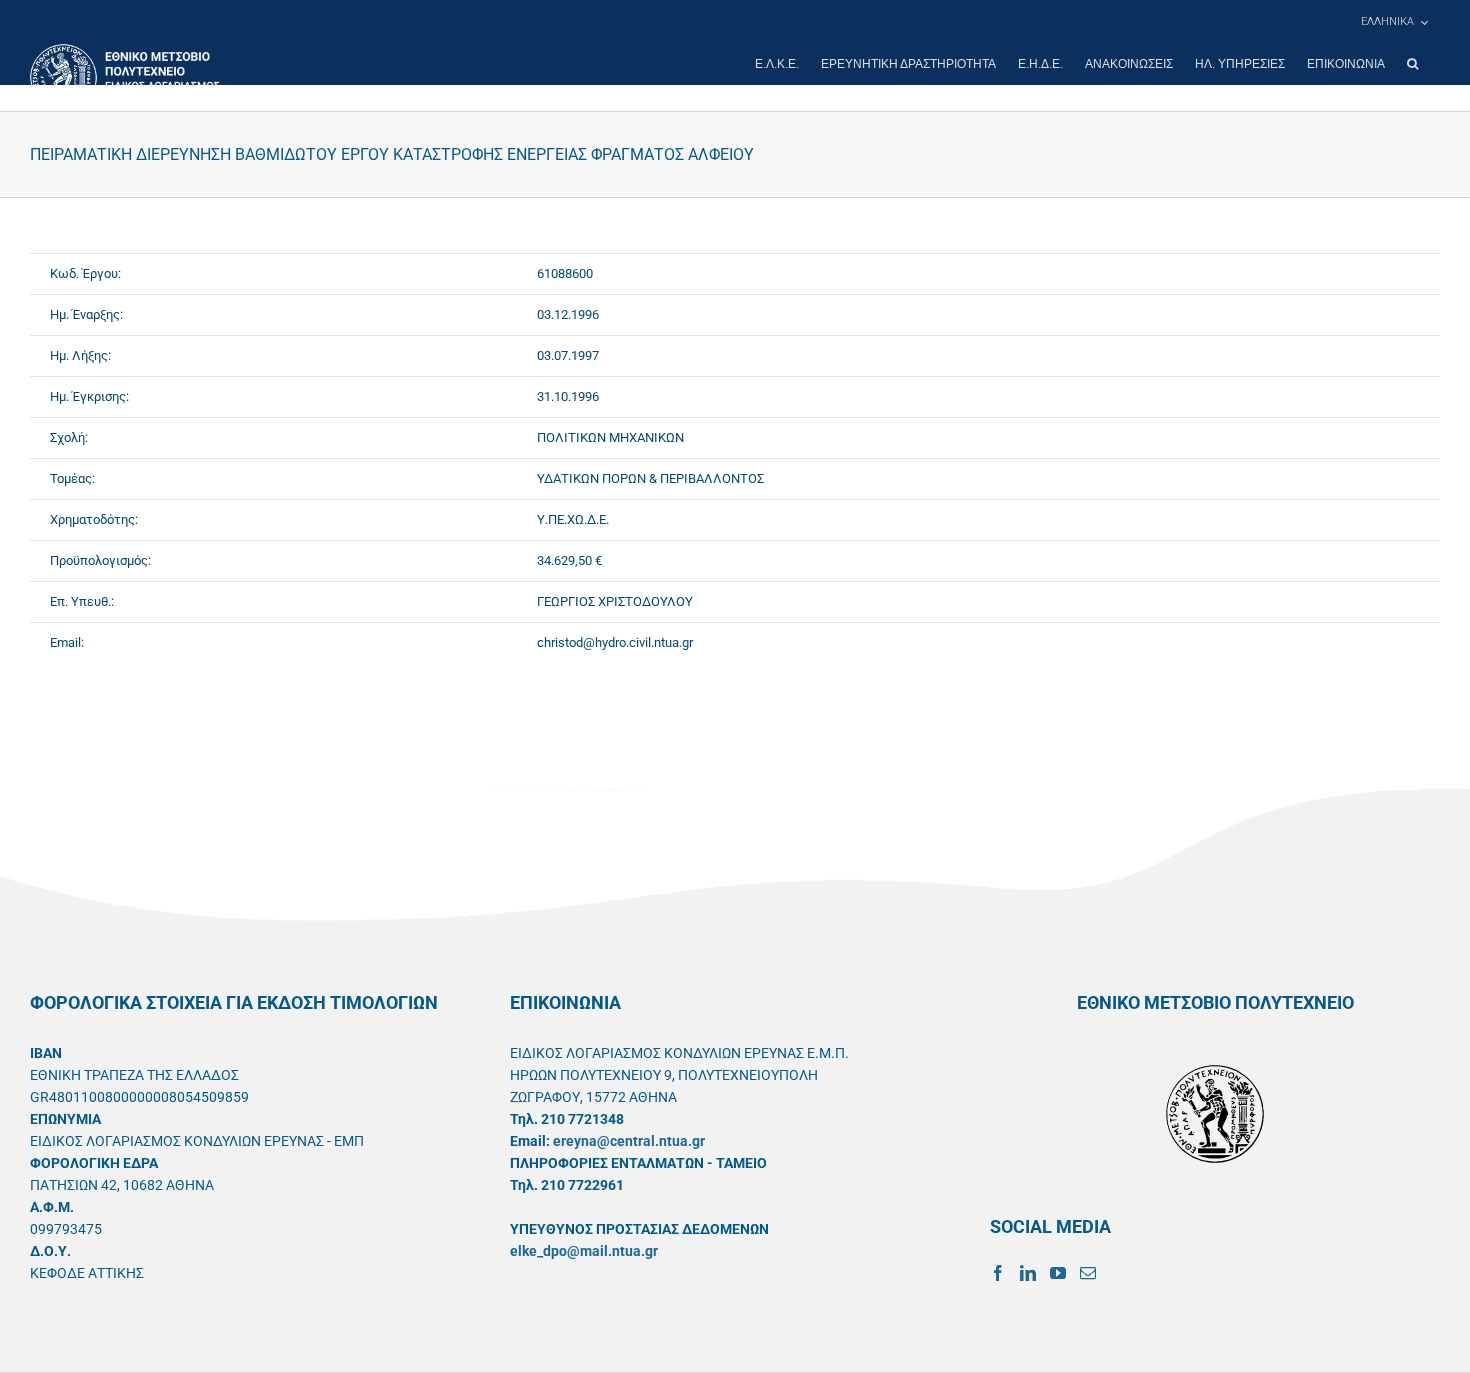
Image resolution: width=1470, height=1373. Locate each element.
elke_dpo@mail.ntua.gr (584, 1251)
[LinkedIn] (1028, 1273)
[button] (1412, 64)
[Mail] (1088, 1273)
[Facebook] (998, 1273)
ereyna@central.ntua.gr (629, 1141)
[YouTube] (1058, 1273)
